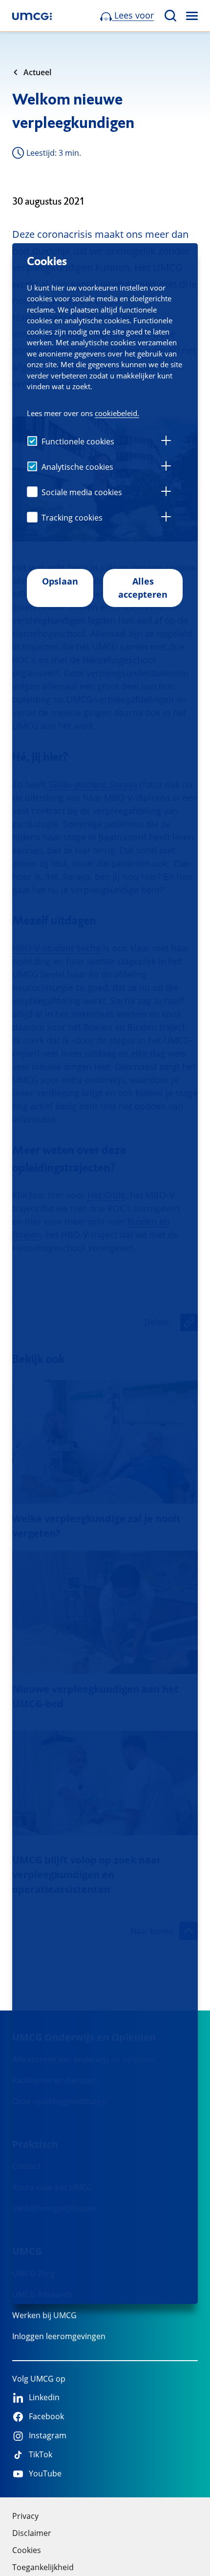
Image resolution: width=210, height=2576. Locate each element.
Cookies (27, 2550)
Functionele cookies (78, 441)
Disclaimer (32, 2533)
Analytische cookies (77, 467)
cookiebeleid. (117, 413)
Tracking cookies (72, 518)
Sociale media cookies (82, 492)
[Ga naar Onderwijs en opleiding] (32, 16)
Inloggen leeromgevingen (59, 2336)
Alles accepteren (143, 588)
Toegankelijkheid (43, 2567)
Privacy (25, 2516)
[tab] (166, 442)
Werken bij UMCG (44, 2315)
